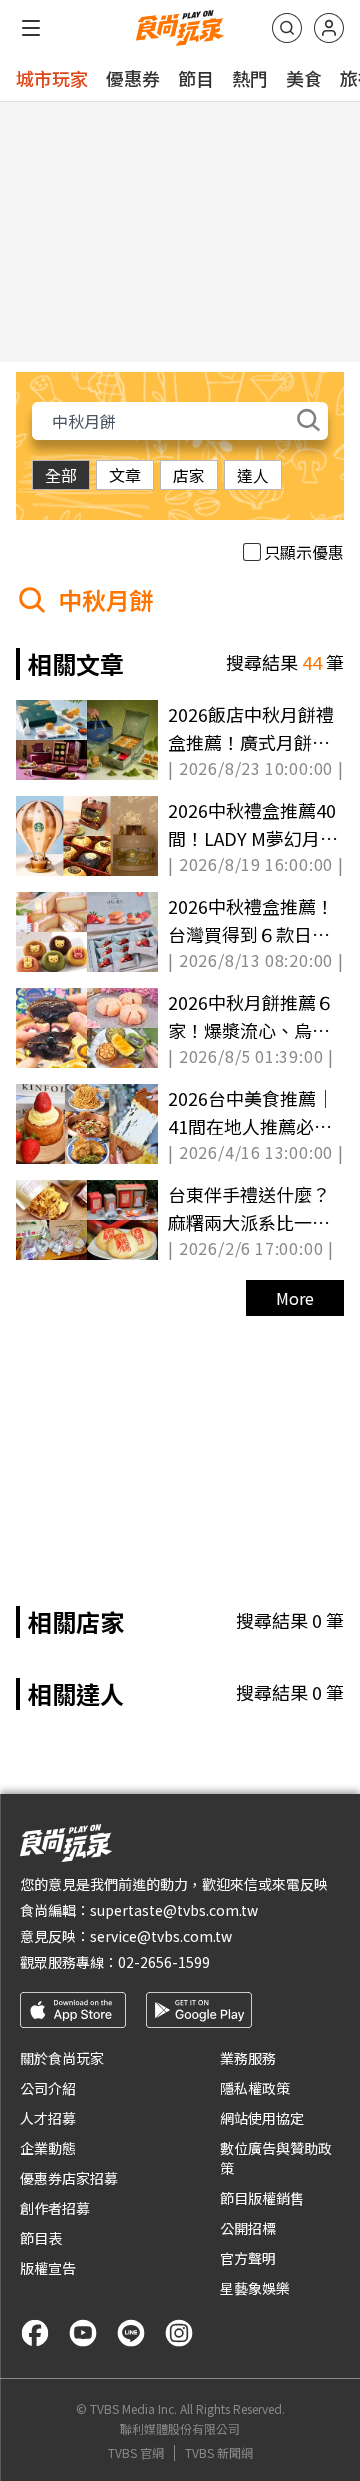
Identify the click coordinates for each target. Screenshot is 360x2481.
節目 (196, 78)
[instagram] (179, 2333)
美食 (304, 78)
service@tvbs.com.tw (161, 1936)
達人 (253, 475)
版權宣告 (48, 2268)
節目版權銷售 (262, 2198)
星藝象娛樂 (255, 2288)
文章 (125, 475)
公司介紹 (48, 2088)
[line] (131, 2333)
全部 (61, 475)
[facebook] (35, 2333)
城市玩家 (52, 78)
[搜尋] (287, 28)
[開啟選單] (31, 28)
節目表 (41, 2238)
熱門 (250, 78)
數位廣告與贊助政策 (276, 2158)
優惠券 (133, 78)
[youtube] (83, 2333)
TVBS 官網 (136, 2453)
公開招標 (248, 2228)
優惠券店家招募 (69, 2178)
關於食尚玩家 (62, 2058)
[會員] (329, 28)
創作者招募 (55, 2208)
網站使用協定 (262, 2118)
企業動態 (48, 2148)
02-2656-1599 (164, 1962)
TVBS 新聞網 (219, 2453)
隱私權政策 (255, 2088)
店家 (189, 475)
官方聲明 (248, 2258)
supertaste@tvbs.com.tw (174, 1910)
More (295, 1298)
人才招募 (48, 2118)
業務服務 (248, 2058)
